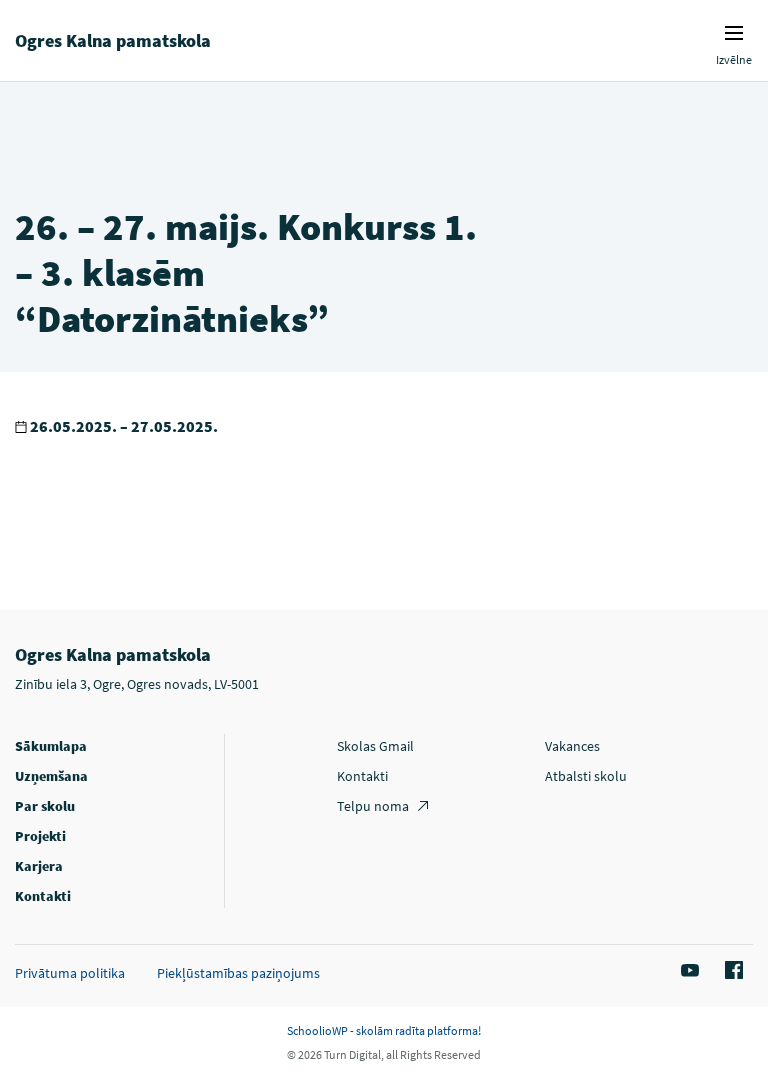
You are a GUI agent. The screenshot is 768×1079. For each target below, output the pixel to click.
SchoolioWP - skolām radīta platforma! (384, 1030)
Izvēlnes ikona (734, 33)
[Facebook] (731, 971)
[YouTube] (687, 971)
